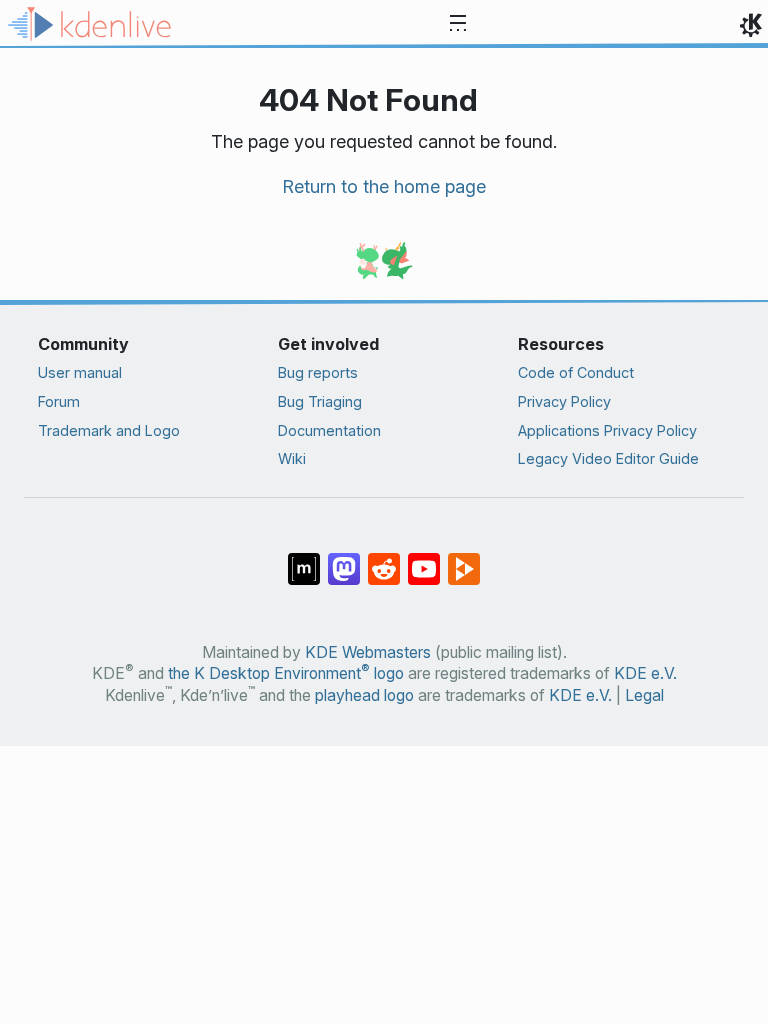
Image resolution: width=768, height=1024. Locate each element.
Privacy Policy (564, 401)
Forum (59, 401)
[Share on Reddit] (384, 559)
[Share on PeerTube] (464, 559)
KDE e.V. (645, 673)
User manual (80, 372)
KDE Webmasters (368, 652)
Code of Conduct (576, 372)
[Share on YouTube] (424, 559)
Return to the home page (384, 186)
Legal (644, 695)
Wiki (292, 458)
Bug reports (318, 372)
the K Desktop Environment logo (286, 673)
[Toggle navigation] (458, 24)
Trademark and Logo (109, 430)
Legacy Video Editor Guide (608, 458)
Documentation (329, 430)
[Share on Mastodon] (344, 559)
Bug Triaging (320, 401)
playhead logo (364, 695)
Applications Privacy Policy (607, 430)
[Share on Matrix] (304, 559)
